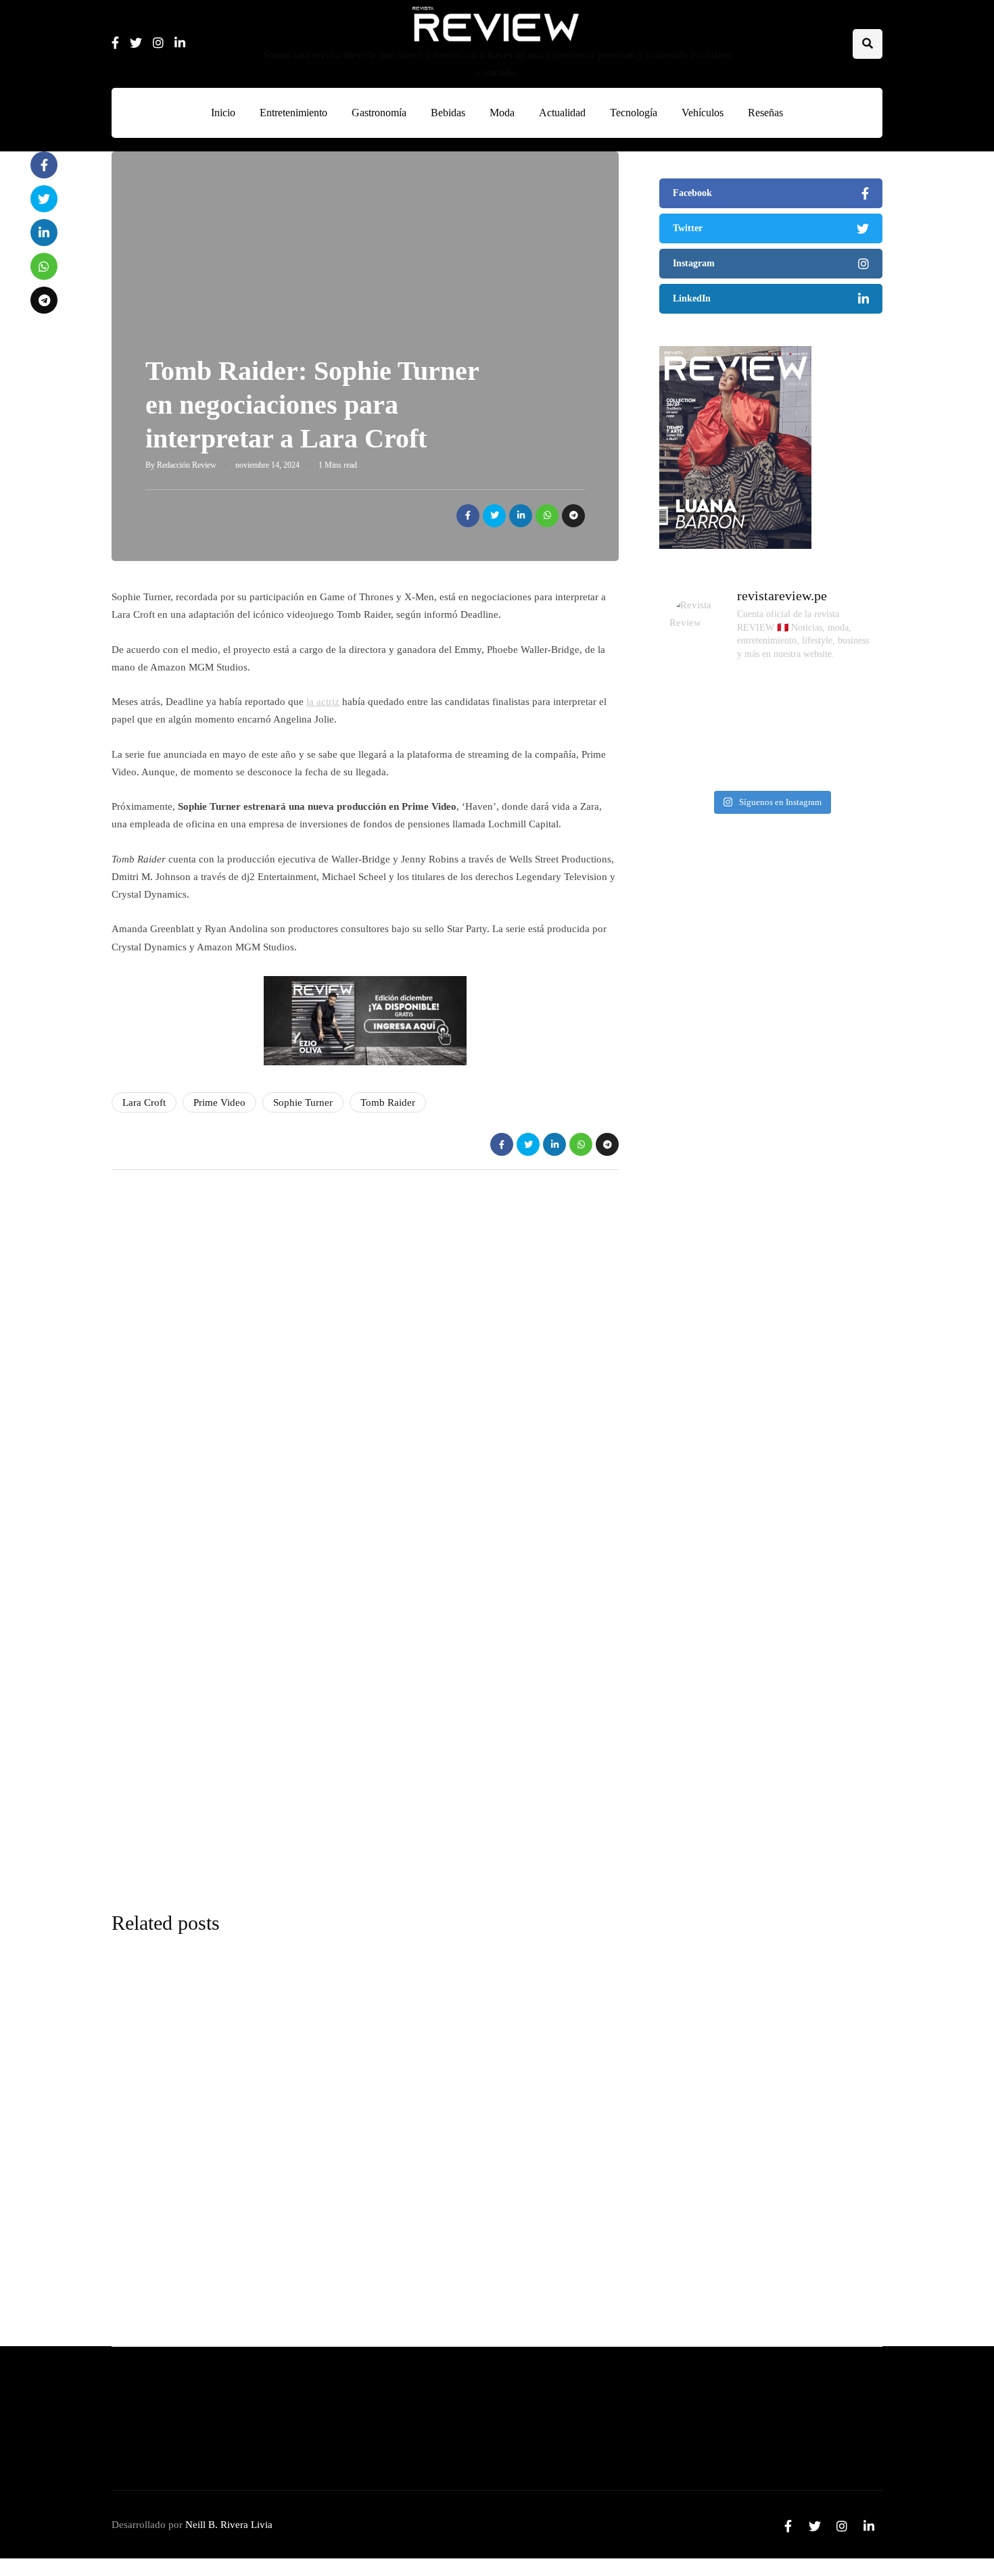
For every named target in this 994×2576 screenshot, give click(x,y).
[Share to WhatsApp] (547, 516)
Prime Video (219, 1102)
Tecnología (634, 113)
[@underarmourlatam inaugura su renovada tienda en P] (846, 742)
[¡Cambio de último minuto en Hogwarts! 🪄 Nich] (696, 699)
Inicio (223, 113)
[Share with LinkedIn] (521, 516)
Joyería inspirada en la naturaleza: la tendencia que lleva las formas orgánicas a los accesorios (764, 1846)
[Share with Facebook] (468, 516)
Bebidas (448, 113)
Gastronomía (379, 113)
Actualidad (562, 113)
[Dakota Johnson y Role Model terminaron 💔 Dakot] (771, 742)
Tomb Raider (388, 1102)
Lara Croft (144, 1102)
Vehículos (703, 113)
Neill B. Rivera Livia (229, 2525)
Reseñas (765, 113)
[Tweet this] (494, 516)
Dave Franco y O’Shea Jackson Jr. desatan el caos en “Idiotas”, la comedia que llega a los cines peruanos (764, 1589)
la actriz (323, 702)
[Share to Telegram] (573, 516)
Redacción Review (187, 465)
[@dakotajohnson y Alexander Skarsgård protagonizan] (771, 699)
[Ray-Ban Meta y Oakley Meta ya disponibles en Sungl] (846, 699)
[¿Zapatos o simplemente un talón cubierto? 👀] (696, 742)
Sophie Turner (303, 1102)
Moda (502, 113)
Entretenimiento (293, 113)
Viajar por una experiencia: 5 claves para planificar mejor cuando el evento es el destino (760, 1076)
